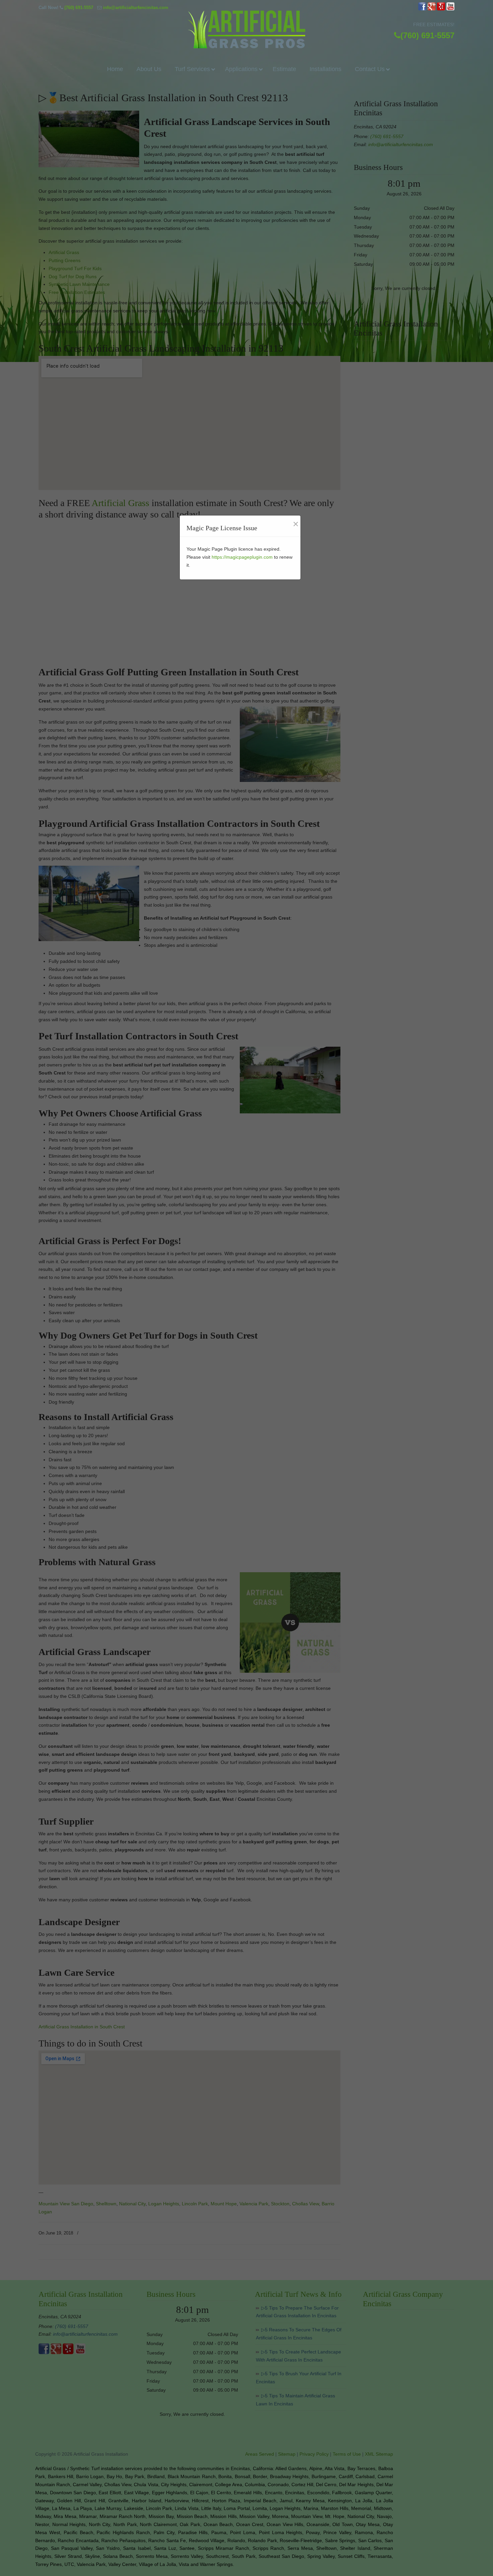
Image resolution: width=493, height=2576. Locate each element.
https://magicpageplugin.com (242, 557)
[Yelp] (441, 9)
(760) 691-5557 (79, 8)
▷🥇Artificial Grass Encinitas (246, 29)
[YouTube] (450, 9)
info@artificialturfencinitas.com (136, 8)
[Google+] (432, 9)
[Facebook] (422, 9)
